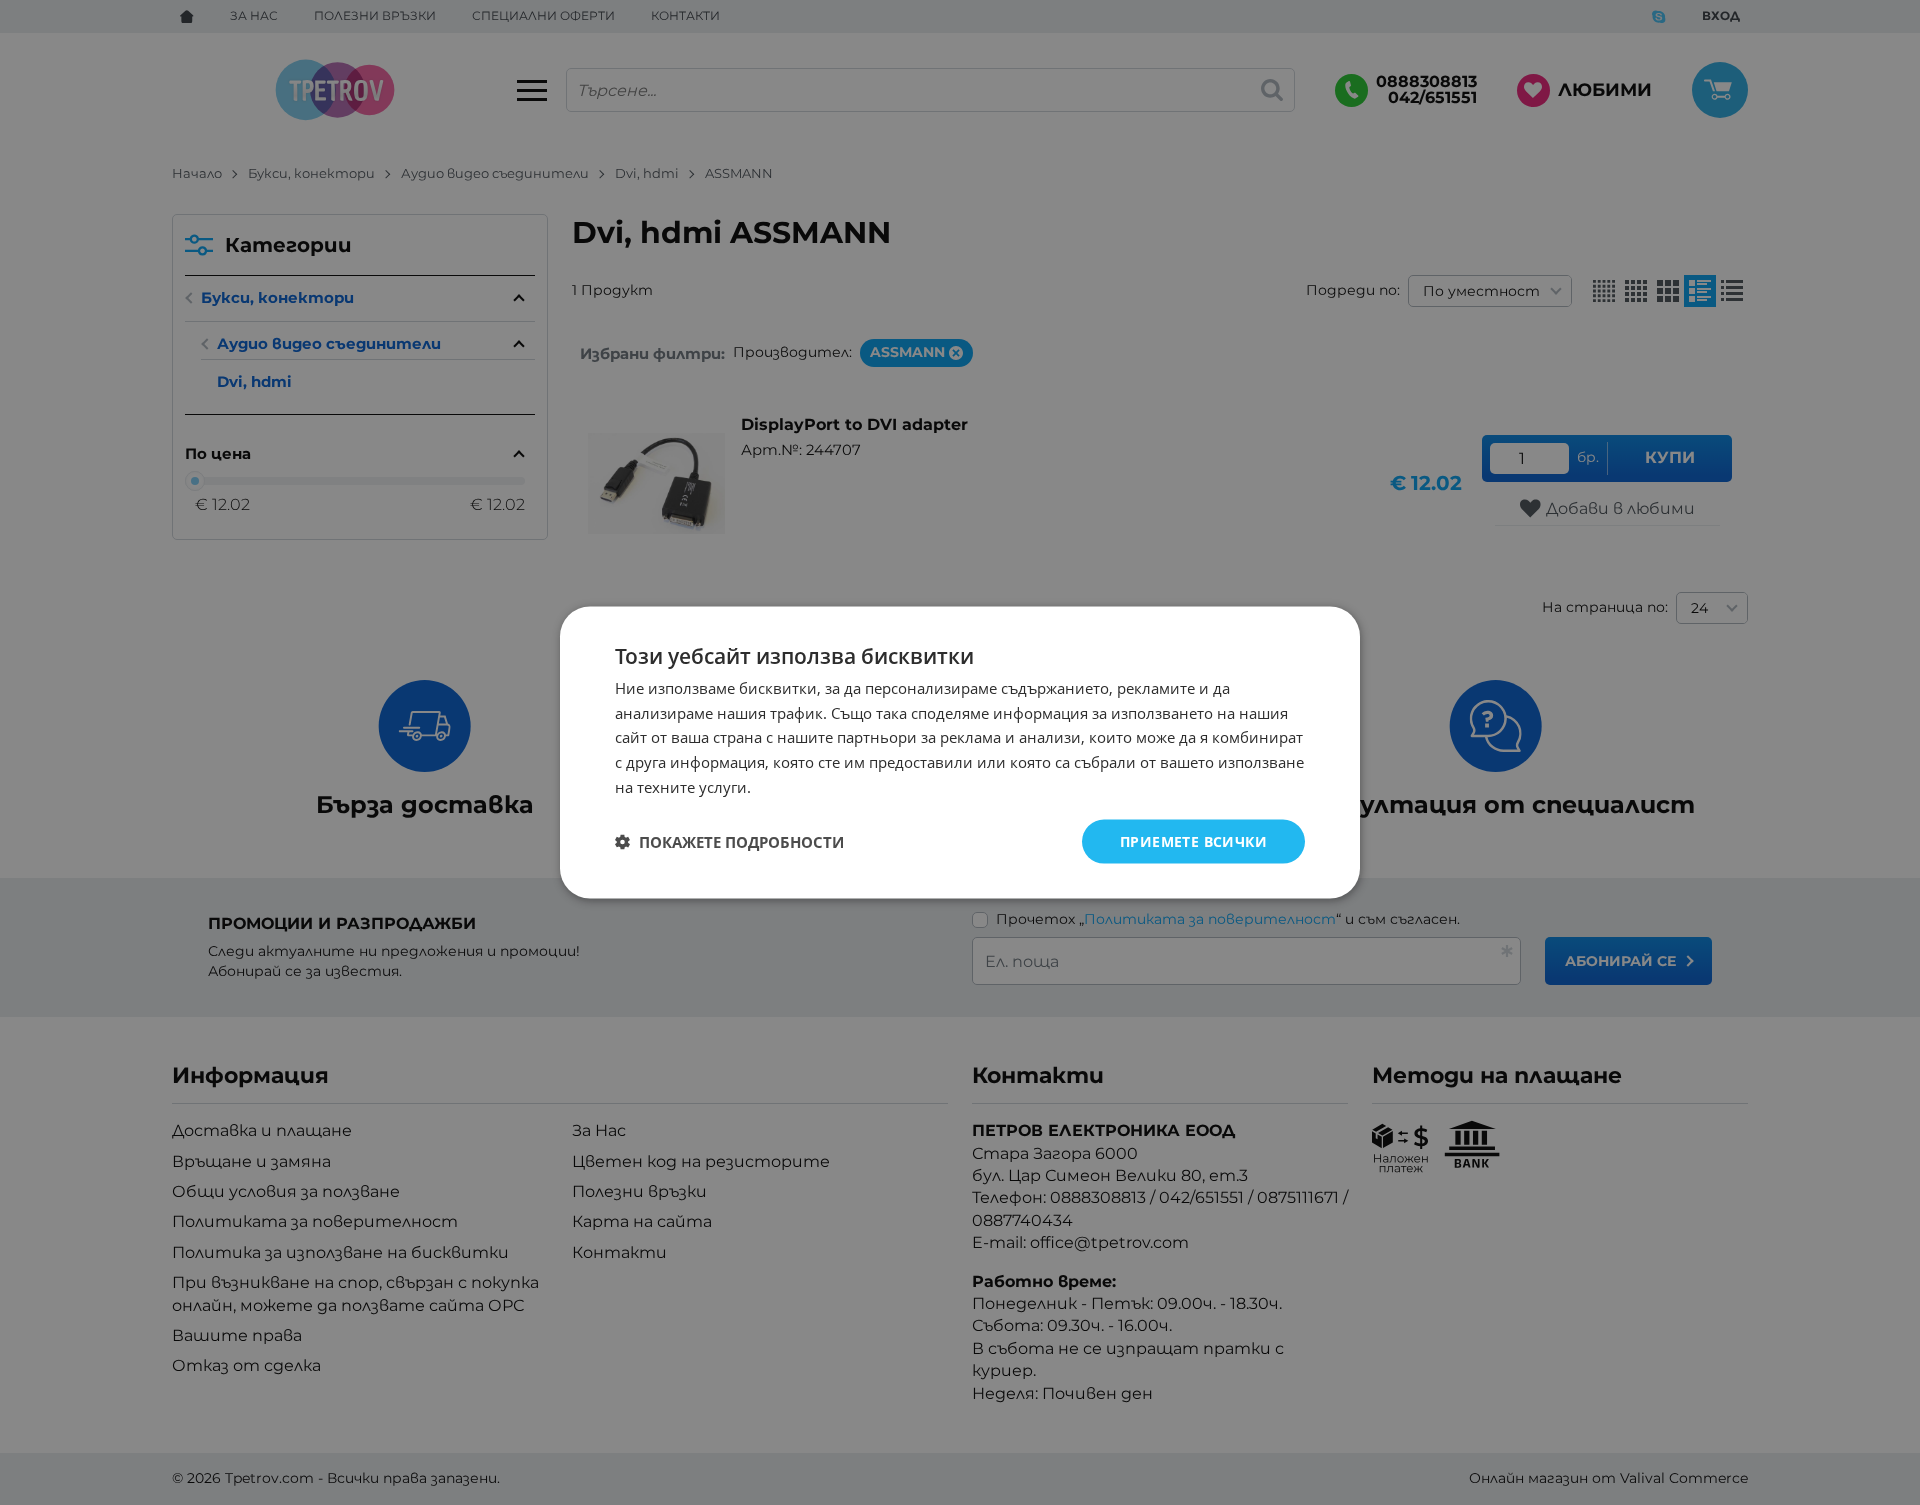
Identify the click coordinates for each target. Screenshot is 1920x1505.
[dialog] (960, 752)
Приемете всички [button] (1193, 840)
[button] (729, 842)
